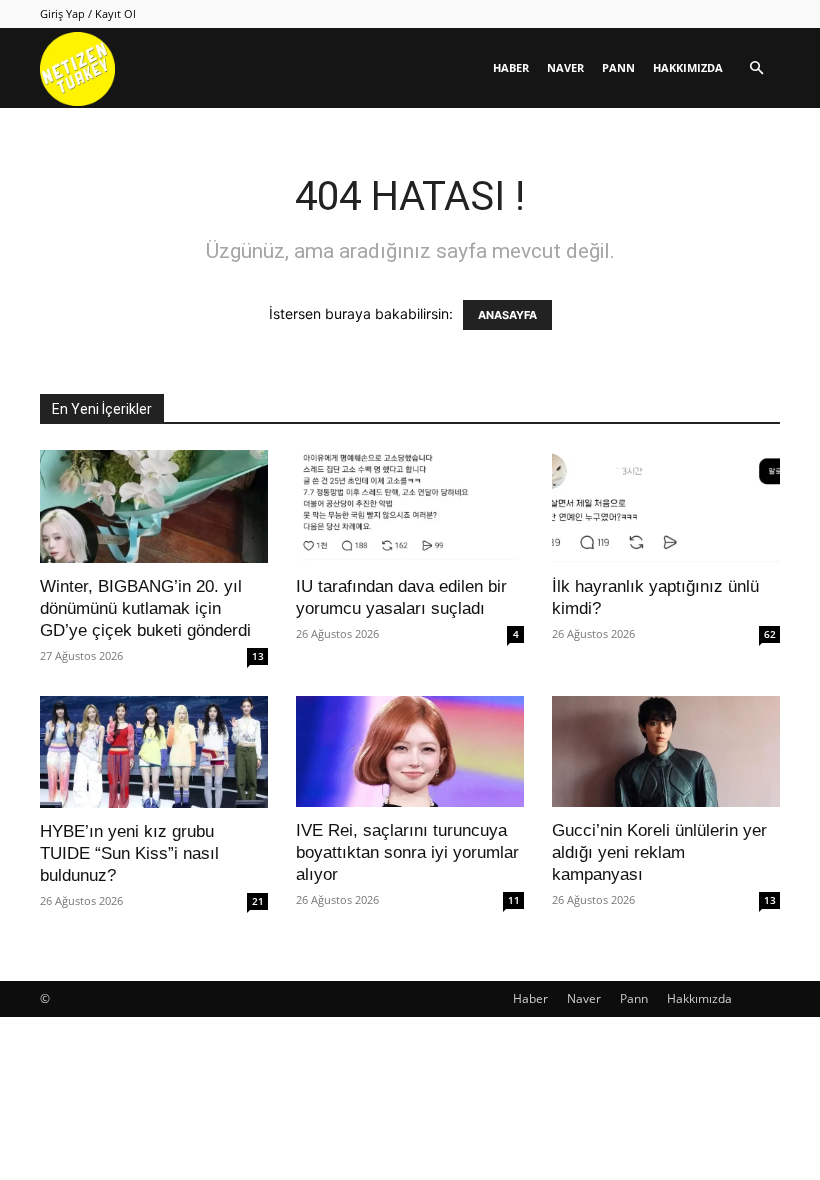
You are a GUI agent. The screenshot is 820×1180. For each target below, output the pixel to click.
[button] (756, 68)
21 (258, 901)
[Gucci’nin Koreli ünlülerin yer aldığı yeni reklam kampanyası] (666, 752)
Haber (511, 67)
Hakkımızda (688, 67)
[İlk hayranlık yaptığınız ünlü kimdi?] (666, 506)
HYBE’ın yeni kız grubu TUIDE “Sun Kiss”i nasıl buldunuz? (129, 853)
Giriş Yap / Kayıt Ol (88, 13)
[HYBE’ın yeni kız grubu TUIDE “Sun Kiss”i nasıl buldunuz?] (154, 752)
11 (514, 900)
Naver (565, 67)
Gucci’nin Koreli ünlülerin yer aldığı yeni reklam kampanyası (659, 852)
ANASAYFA (507, 315)
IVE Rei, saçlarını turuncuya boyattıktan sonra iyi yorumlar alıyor (407, 852)
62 (770, 634)
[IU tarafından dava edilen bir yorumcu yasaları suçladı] (410, 506)
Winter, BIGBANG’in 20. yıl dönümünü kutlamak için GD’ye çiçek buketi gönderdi (145, 608)
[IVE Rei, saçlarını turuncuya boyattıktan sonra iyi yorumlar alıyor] (410, 752)
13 (258, 656)
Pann (618, 67)
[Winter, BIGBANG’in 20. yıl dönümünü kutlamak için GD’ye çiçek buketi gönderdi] (154, 506)
